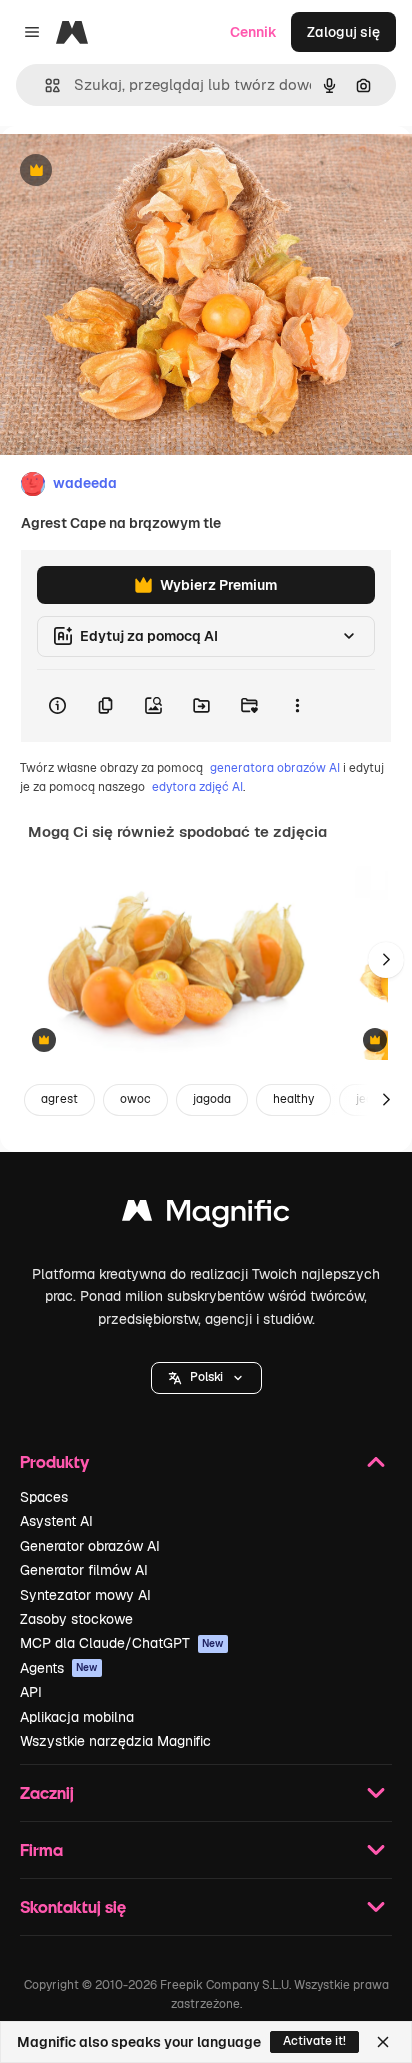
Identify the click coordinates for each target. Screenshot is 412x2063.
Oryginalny (138, 171)
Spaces (44, 1497)
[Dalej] (386, 960)
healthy (293, 1099)
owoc (135, 1099)
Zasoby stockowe (76, 1619)
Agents (59, 1668)
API (31, 1692)
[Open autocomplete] (44, 85)
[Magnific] (206, 1215)
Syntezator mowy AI (85, 1595)
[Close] (383, 2042)
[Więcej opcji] (297, 706)
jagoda (212, 1099)
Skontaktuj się (73, 1906)
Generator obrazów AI (90, 1546)
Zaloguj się (343, 32)
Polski (206, 1377)
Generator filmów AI (84, 1570)
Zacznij (47, 1792)
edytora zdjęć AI (197, 787)
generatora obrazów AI (275, 768)
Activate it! (314, 2041)
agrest (59, 1099)
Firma (41, 1849)
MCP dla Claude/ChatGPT (122, 1643)
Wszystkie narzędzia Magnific (115, 1741)
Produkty (54, 1461)
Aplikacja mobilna (77, 1717)
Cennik (253, 32)
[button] (206, 1378)
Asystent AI (56, 1521)
